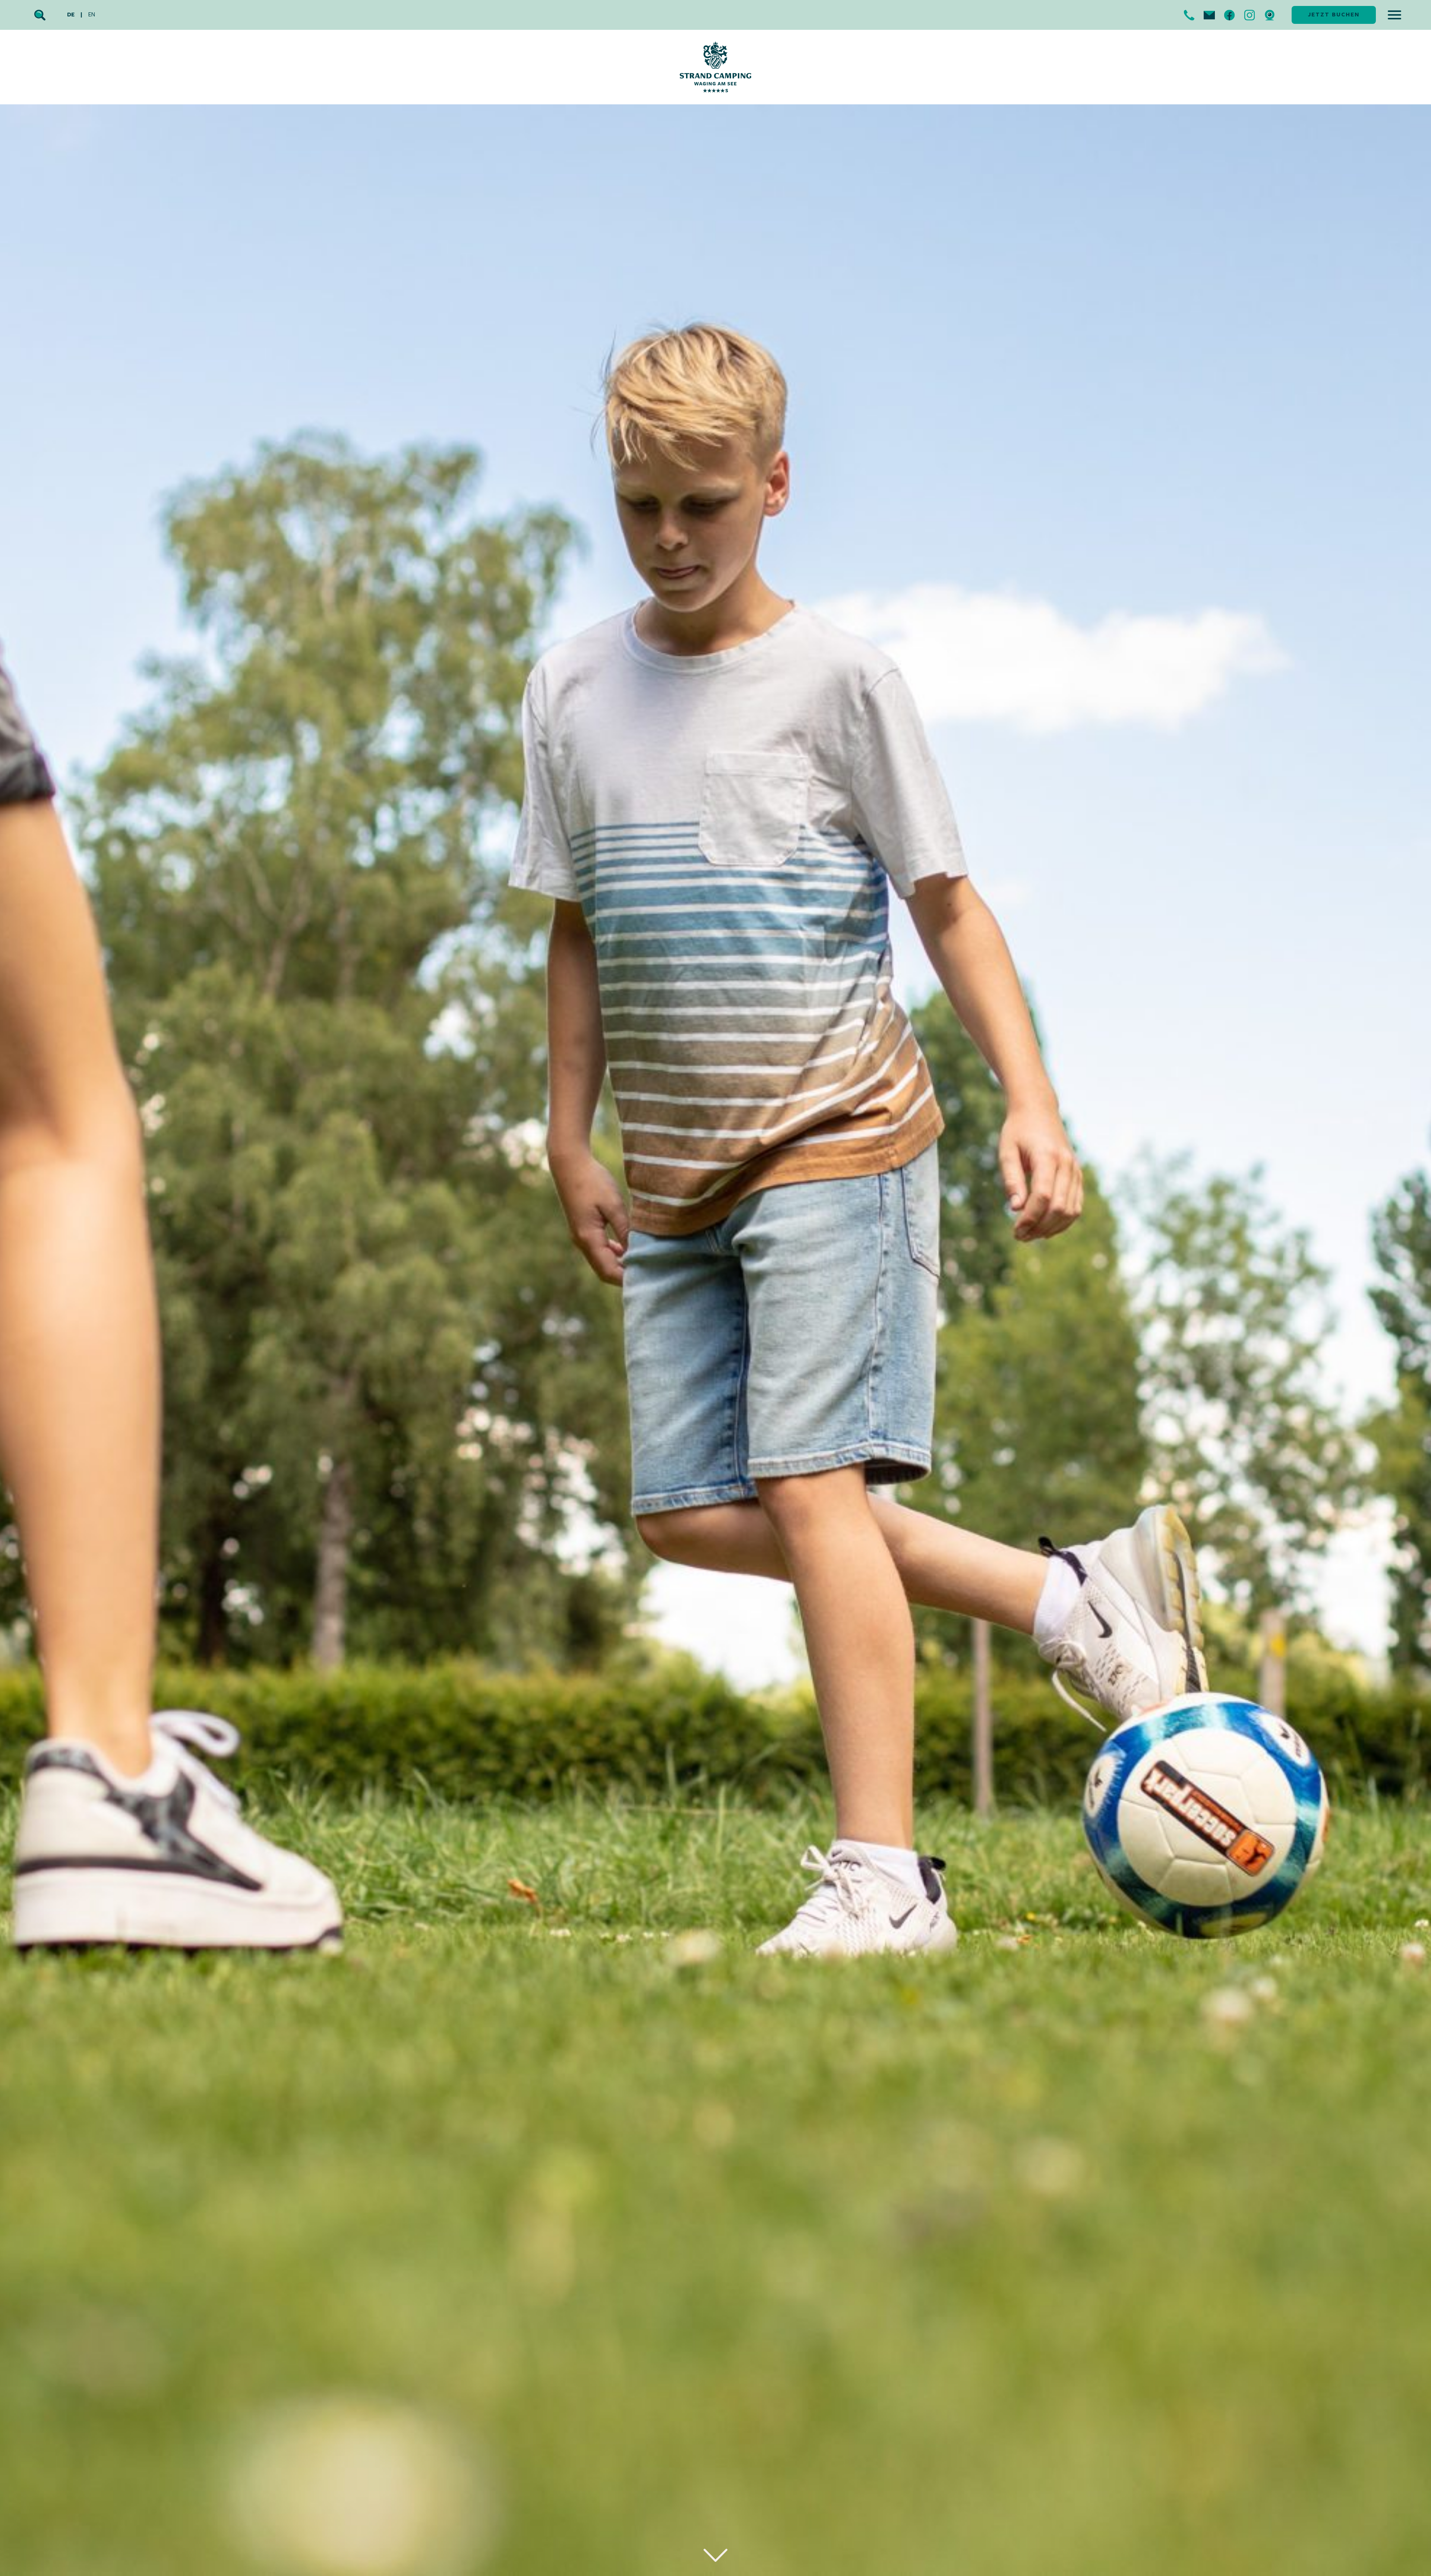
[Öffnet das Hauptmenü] (1394, 15)
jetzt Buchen (1334, 15)
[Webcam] (1270, 15)
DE (71, 15)
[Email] (1209, 15)
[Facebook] (1229, 15)
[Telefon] (1189, 15)
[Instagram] (1250, 15)
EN (92, 15)
